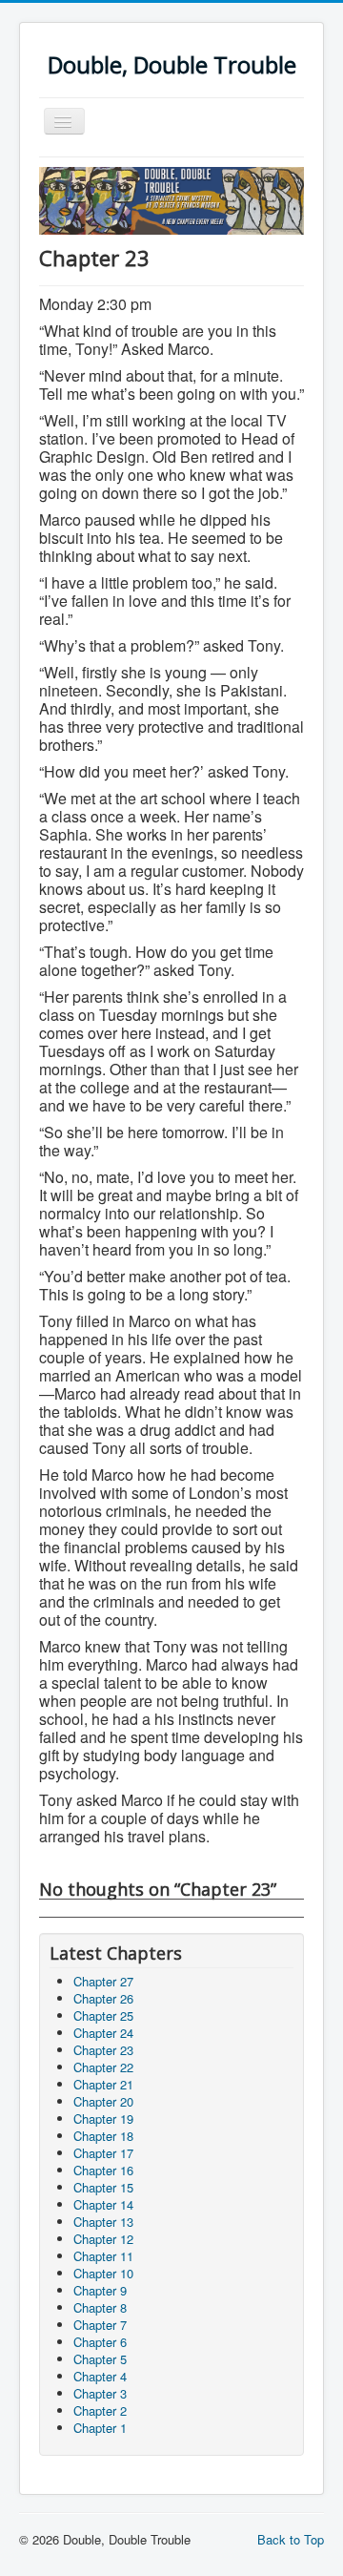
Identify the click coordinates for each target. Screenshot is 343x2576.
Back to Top (291, 2539)
